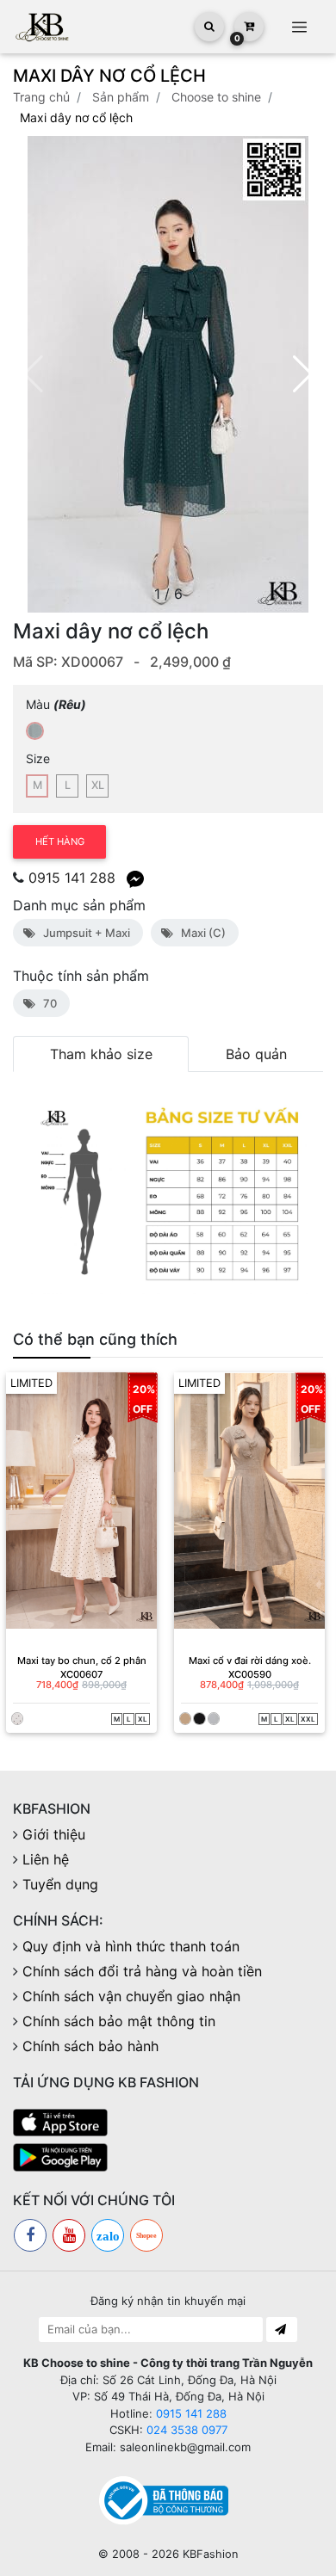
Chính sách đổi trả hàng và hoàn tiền (142, 1971)
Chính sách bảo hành (90, 2046)
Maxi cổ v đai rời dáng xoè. (250, 1661)
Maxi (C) (201, 933)
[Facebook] (30, 2235)
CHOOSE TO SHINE (216, 97)
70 (47, 1003)
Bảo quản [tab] (256, 1054)
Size (38, 758)
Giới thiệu (54, 1834)
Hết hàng (60, 841)
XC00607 (81, 1674)
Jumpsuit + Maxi (84, 933)
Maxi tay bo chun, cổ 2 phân (82, 1661)
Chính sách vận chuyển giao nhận (131, 1996)
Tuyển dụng (60, 1884)
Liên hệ (46, 1859)
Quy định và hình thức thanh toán (131, 1946)
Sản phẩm (121, 97)
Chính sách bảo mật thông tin (119, 2021)
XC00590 (250, 1674)
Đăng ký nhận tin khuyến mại (168, 2301)
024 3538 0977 (187, 2430)
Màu (56, 704)
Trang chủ (41, 97)
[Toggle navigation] (299, 27)
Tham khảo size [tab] (101, 1054)
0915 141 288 (72, 878)
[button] (303, 374)
